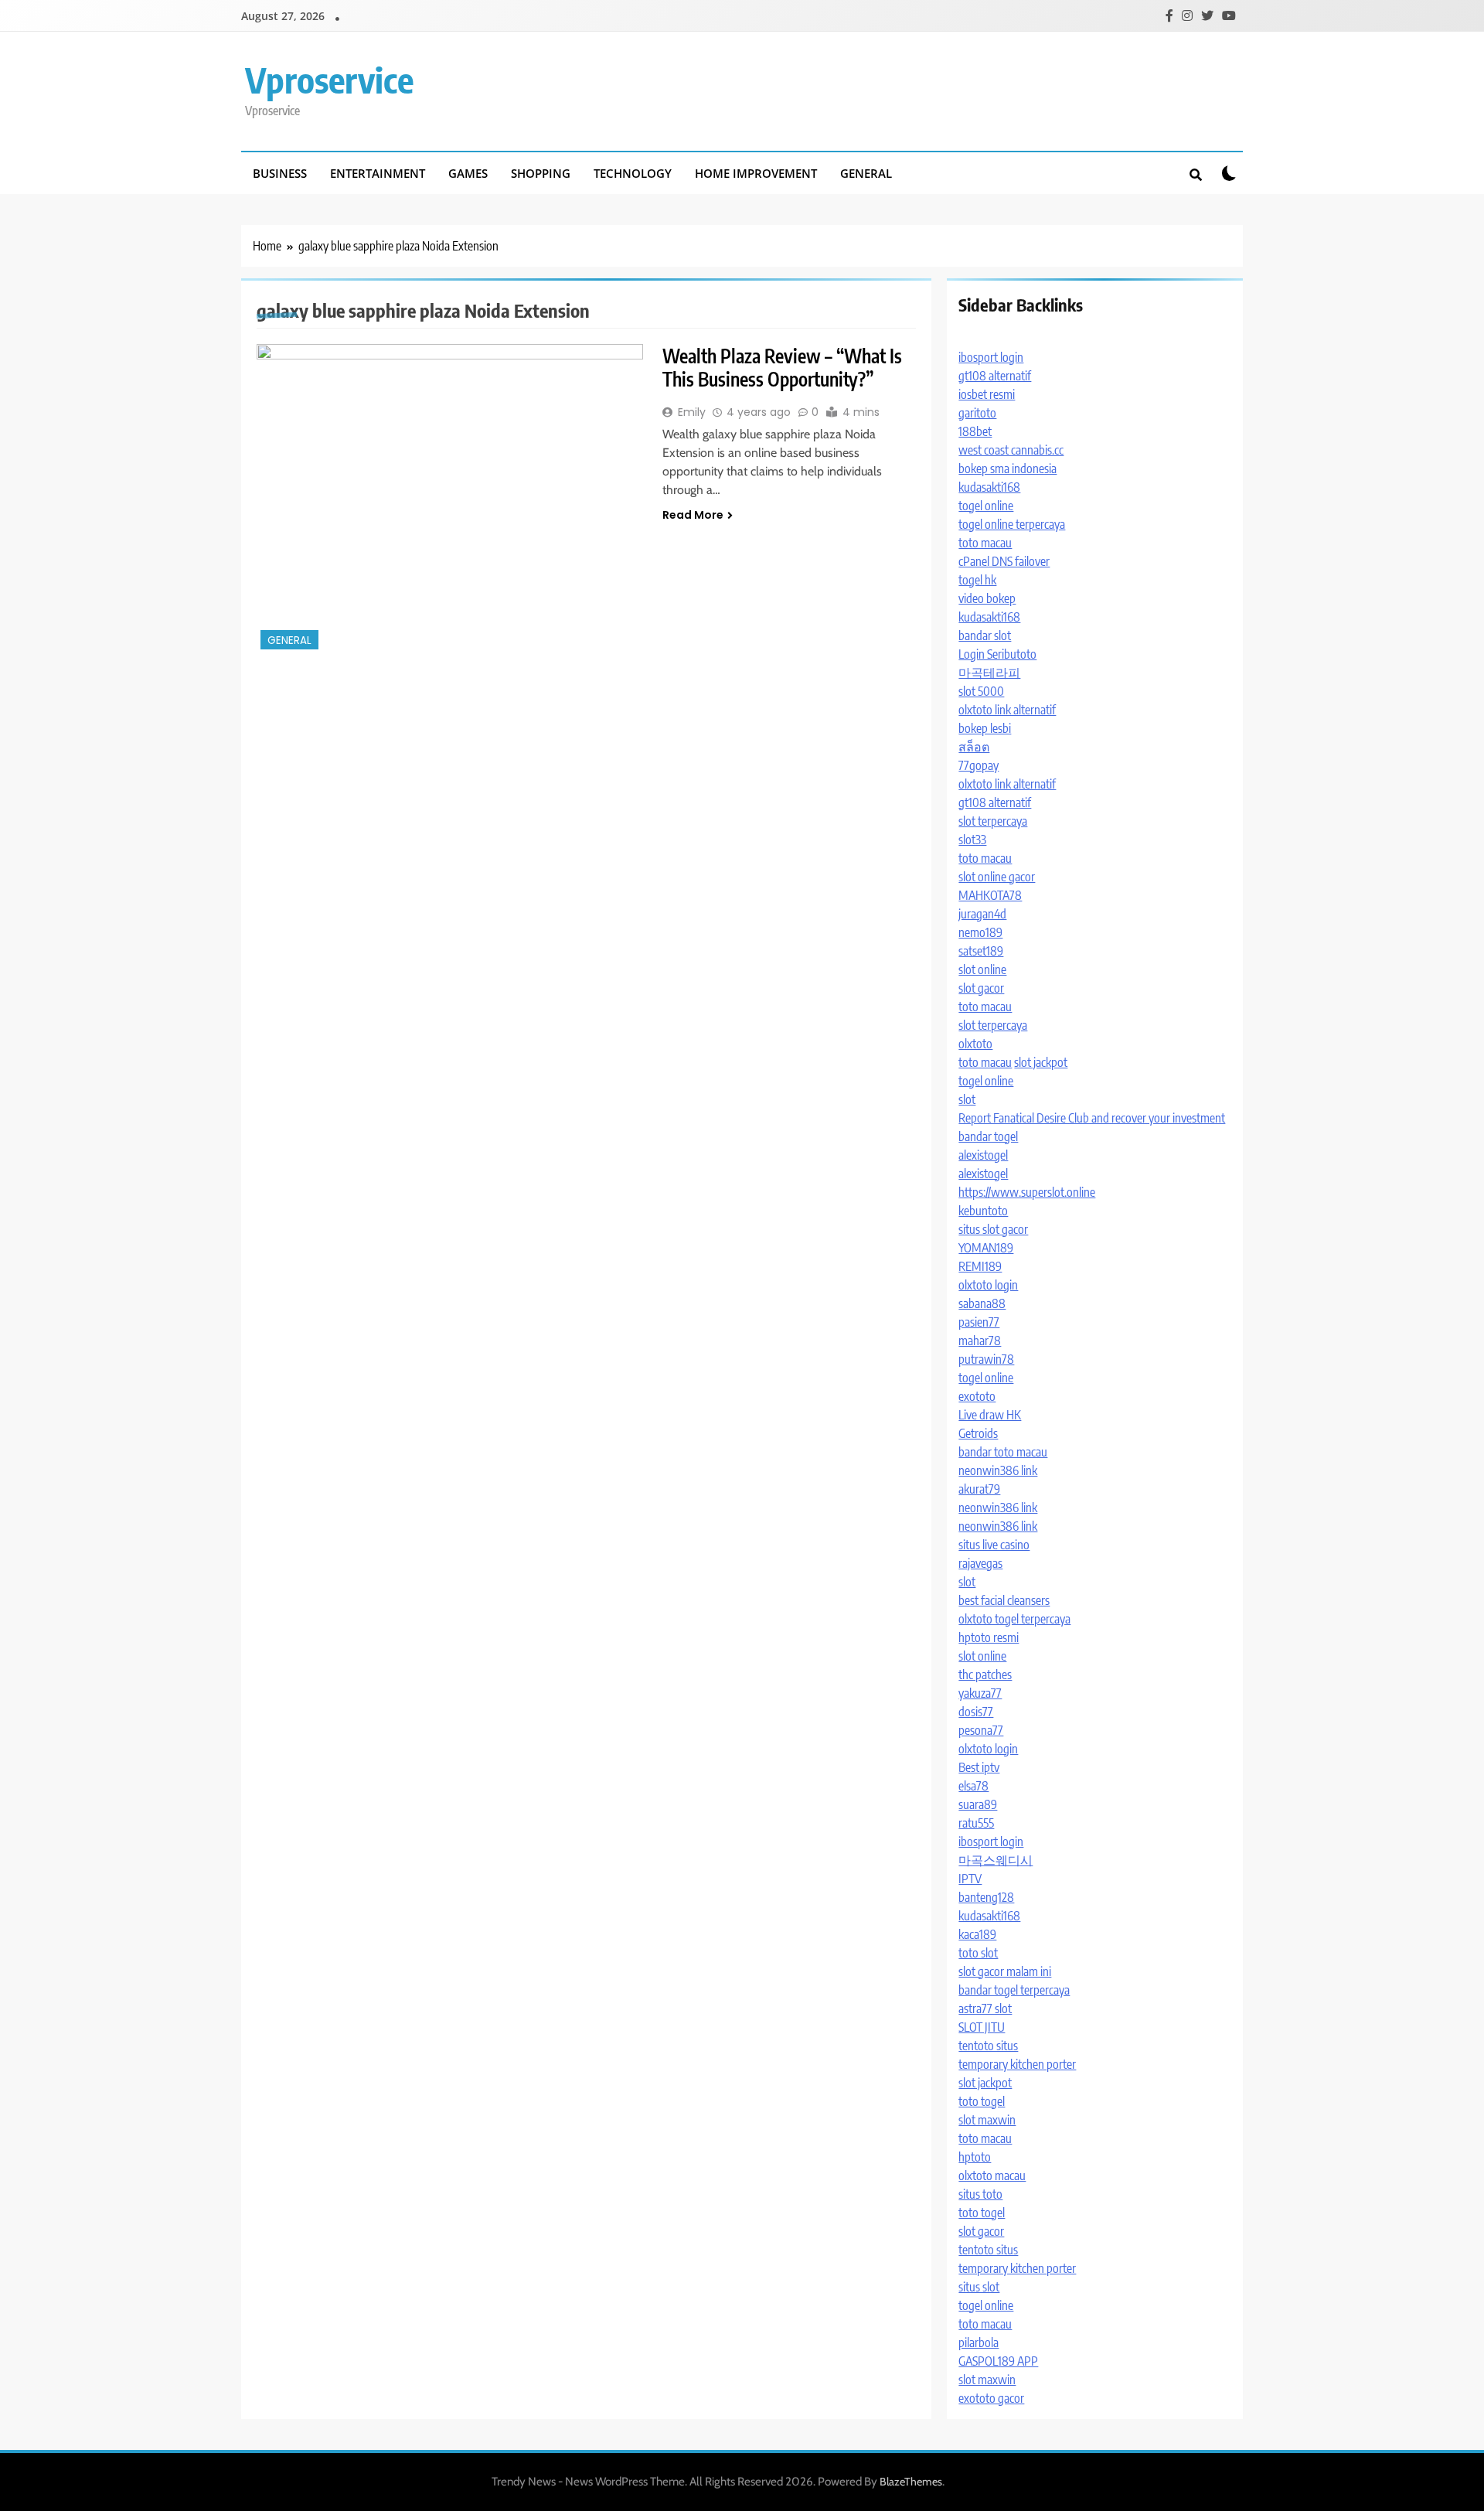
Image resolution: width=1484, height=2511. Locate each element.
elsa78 (973, 1786)
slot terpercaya (993, 821)
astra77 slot (985, 2008)
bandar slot (985, 635)
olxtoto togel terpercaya (1014, 1619)
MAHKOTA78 (990, 895)
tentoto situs (988, 2046)
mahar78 (980, 1341)
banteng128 (986, 1897)
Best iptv (979, 1767)
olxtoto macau (992, 2175)
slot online (982, 969)
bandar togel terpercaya (1014, 1990)
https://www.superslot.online (1027, 1192)
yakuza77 (980, 1693)
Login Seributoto (997, 654)
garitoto (977, 413)
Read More (693, 515)
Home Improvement (756, 173)
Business (280, 173)
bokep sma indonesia (1007, 468)
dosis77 (976, 1712)
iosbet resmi (987, 394)
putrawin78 (986, 1359)
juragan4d (982, 914)
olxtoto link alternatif (1007, 710)
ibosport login (991, 357)
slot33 (972, 840)
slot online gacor (997, 877)
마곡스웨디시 (996, 1860)
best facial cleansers (1004, 1600)
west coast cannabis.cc (1011, 450)
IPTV (970, 1879)
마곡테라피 (989, 673)
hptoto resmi (989, 1637)
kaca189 (977, 1934)
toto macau (985, 543)
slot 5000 (981, 691)
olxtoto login (988, 1285)
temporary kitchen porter (1017, 2064)
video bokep (987, 598)
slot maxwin (987, 2120)
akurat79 (979, 1489)
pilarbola (979, 2342)
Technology (633, 173)
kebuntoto (983, 1211)
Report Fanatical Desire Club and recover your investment (1092, 1118)
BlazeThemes (911, 2482)
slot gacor (981, 988)
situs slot (979, 2287)
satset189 (981, 951)
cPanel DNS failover (1004, 561)
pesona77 (981, 1730)
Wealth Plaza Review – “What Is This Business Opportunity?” (782, 367)
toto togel (982, 2101)
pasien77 (979, 1322)
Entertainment (378, 173)
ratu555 (976, 1823)
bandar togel (988, 1136)
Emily (692, 412)
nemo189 (980, 932)
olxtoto (975, 1044)
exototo (977, 1396)
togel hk (977, 580)
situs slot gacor (993, 1229)
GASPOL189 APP (998, 2361)
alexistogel (983, 1155)
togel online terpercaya (1012, 524)
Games (468, 173)
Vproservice (329, 80)
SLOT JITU (982, 2027)
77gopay (979, 765)
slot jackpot (1041, 1062)
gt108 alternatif (995, 376)
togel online (986, 506)
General (866, 173)
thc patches (985, 1675)
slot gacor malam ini (1005, 1971)
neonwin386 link (998, 1470)
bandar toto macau (1003, 1452)
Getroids (978, 1433)
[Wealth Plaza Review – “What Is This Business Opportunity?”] (450, 499)
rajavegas (980, 1563)
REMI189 (980, 1266)
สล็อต (974, 747)
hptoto (975, 2157)
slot (967, 1099)
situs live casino (994, 1545)
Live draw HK (990, 1415)
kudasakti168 (989, 487)
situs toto (980, 2194)
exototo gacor (991, 2398)
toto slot (978, 1953)
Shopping (541, 173)
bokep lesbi (985, 728)
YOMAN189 (986, 1248)
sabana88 (982, 1303)
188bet (975, 431)
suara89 (978, 1804)
